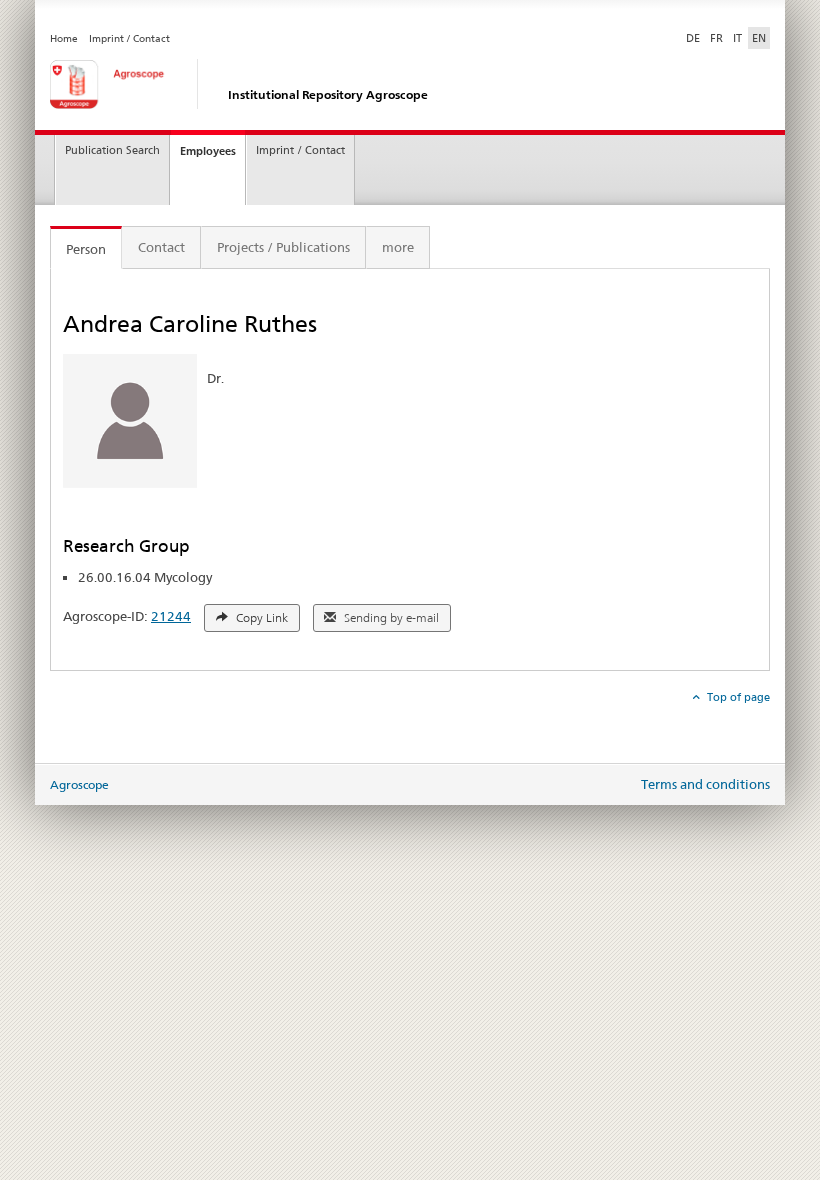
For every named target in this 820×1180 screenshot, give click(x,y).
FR (716, 38)
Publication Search (112, 150)
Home (64, 38)
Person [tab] (86, 249)
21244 (171, 616)
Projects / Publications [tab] (283, 247)
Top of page (737, 697)
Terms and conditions (705, 784)
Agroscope (79, 784)
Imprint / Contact (129, 38)
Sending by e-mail (390, 618)
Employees (208, 151)
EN (759, 38)
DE (695, 37)
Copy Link (260, 618)
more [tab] (398, 247)
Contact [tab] (161, 247)
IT (737, 38)
